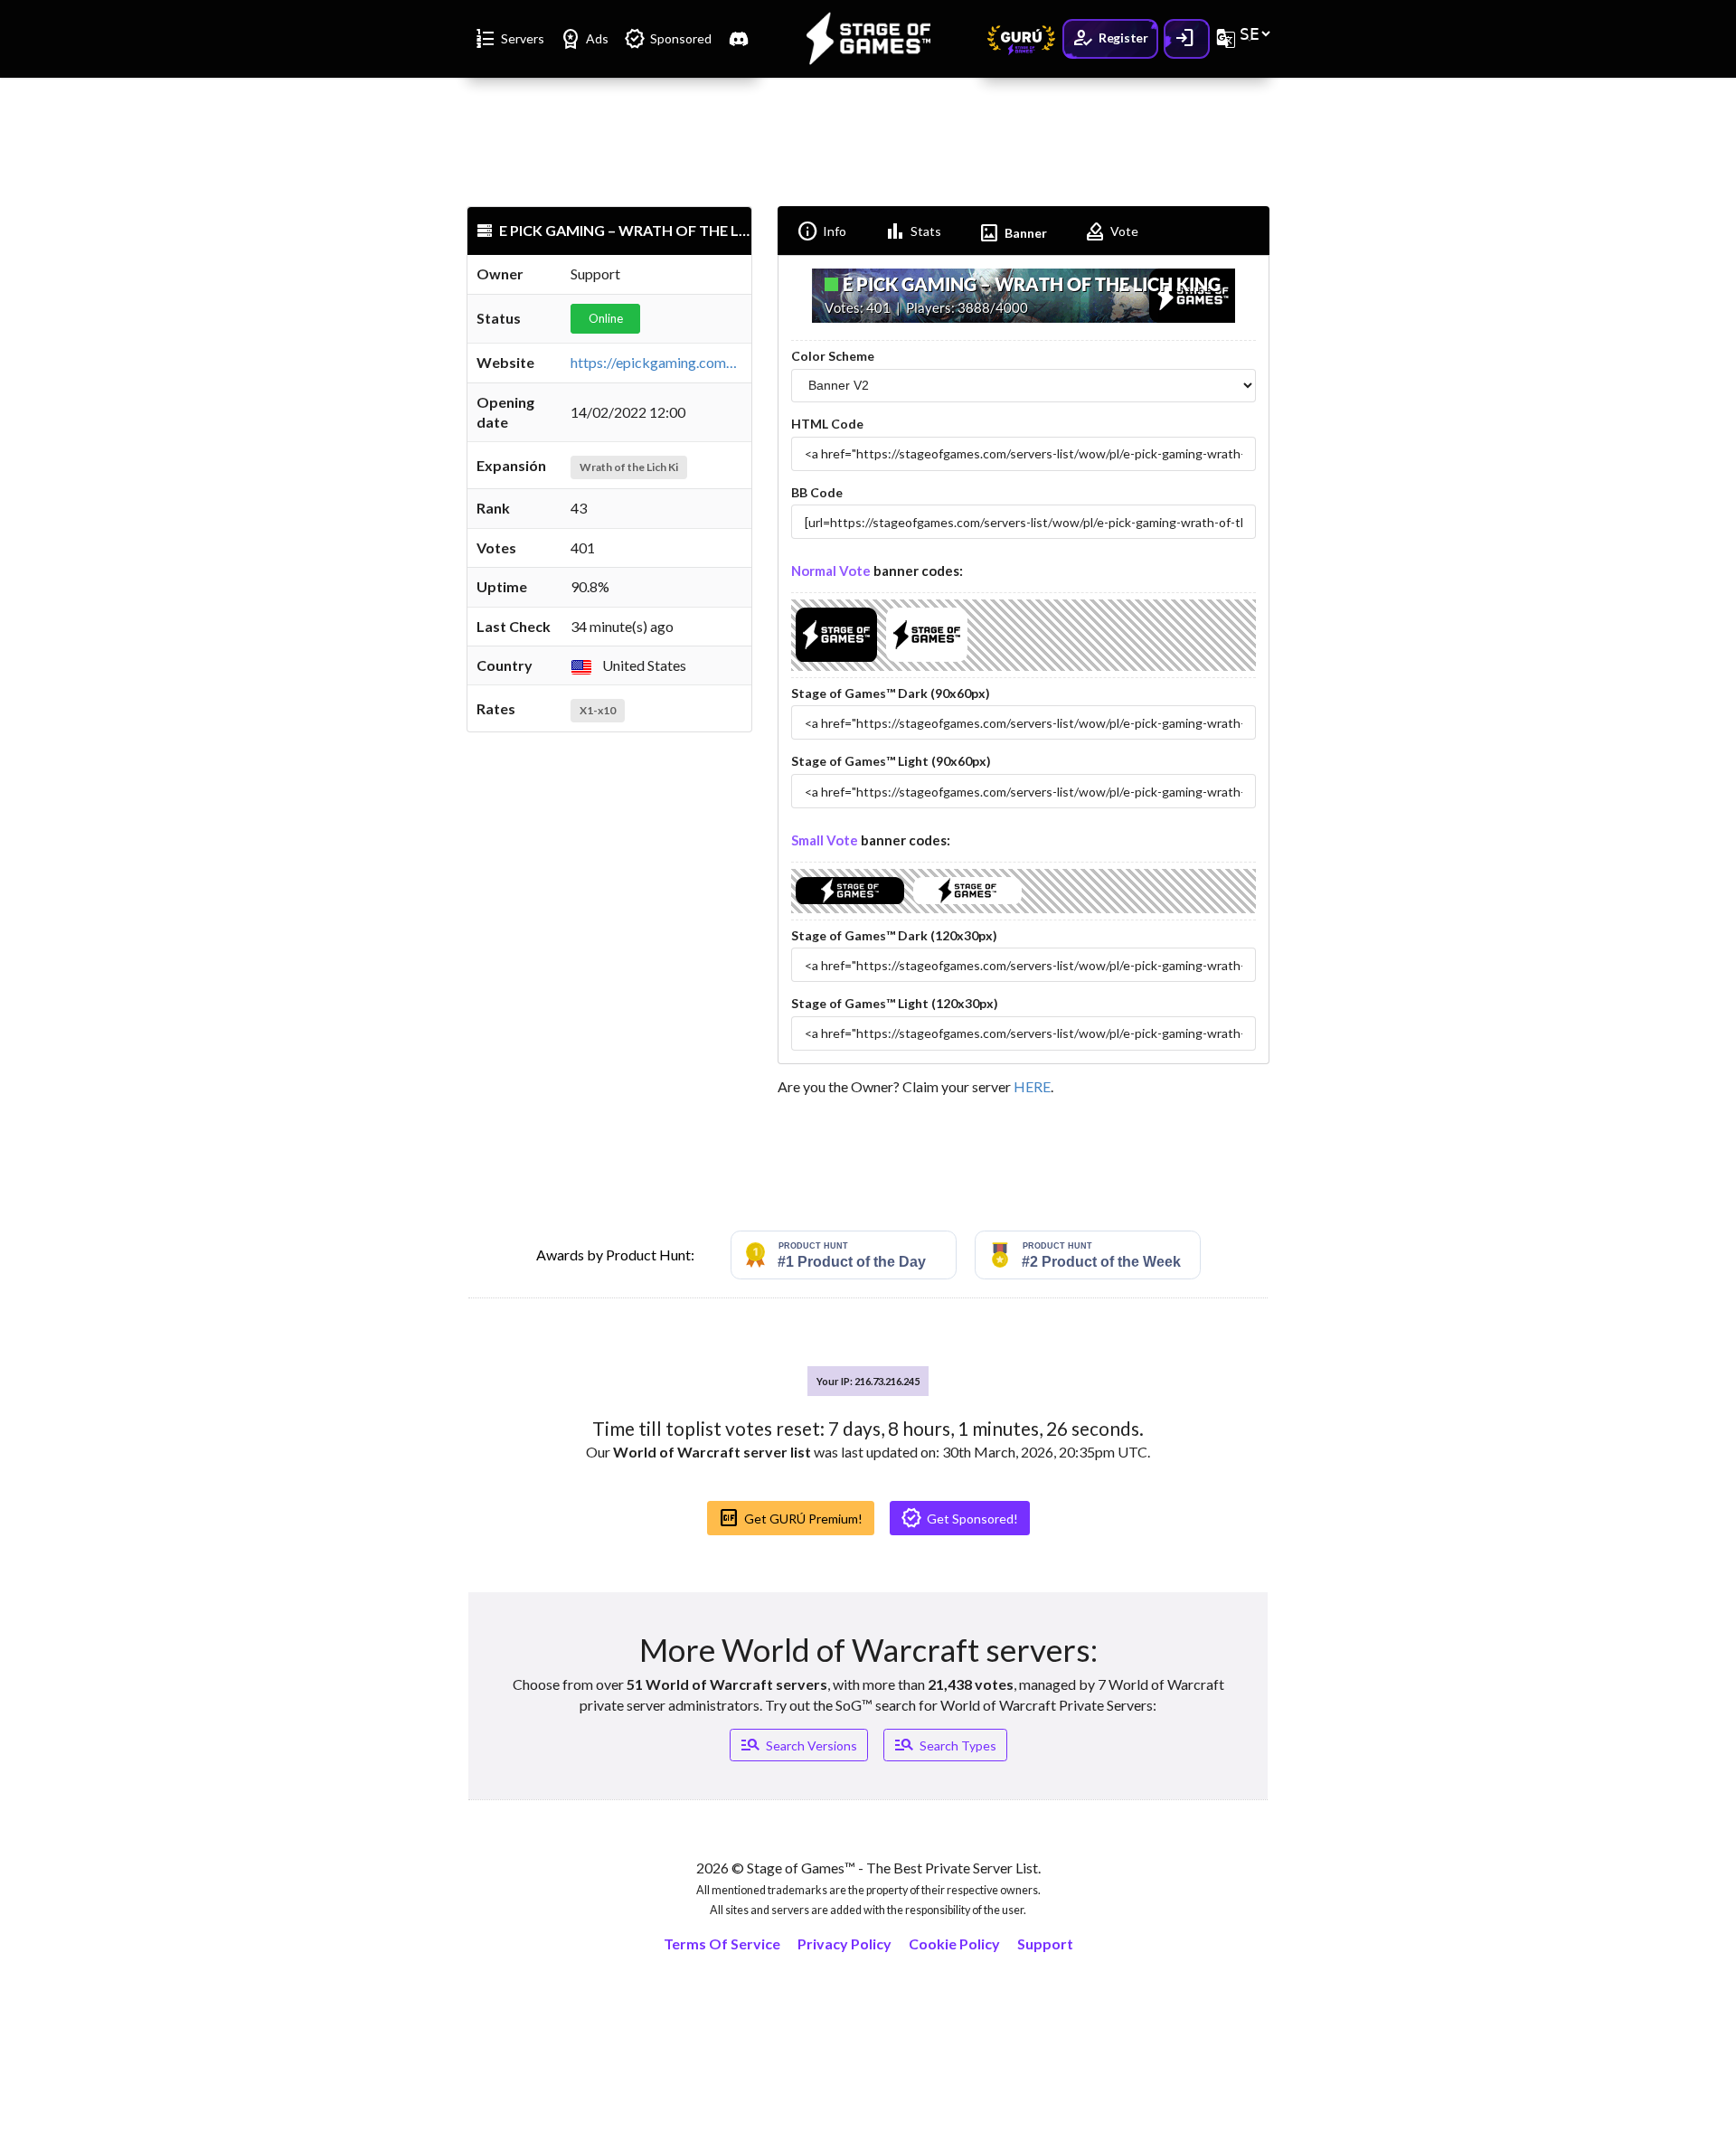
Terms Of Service (722, 1943)
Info (821, 231)
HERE (1032, 1086)
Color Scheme (833, 356)
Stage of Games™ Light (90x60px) (891, 761)
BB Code (817, 492)
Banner (1013, 233)
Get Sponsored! (959, 1518)
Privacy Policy (844, 1943)
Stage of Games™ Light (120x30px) (895, 1003)
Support (1045, 1943)
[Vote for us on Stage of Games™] (836, 661)
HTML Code (827, 424)
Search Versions (798, 1745)
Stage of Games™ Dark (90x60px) (891, 693)
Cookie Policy (954, 1943)
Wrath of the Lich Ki (629, 467)
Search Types (945, 1745)
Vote (1111, 231)
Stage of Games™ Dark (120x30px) (894, 935)
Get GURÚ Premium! (790, 1518)
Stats (913, 231)
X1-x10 (598, 710)
